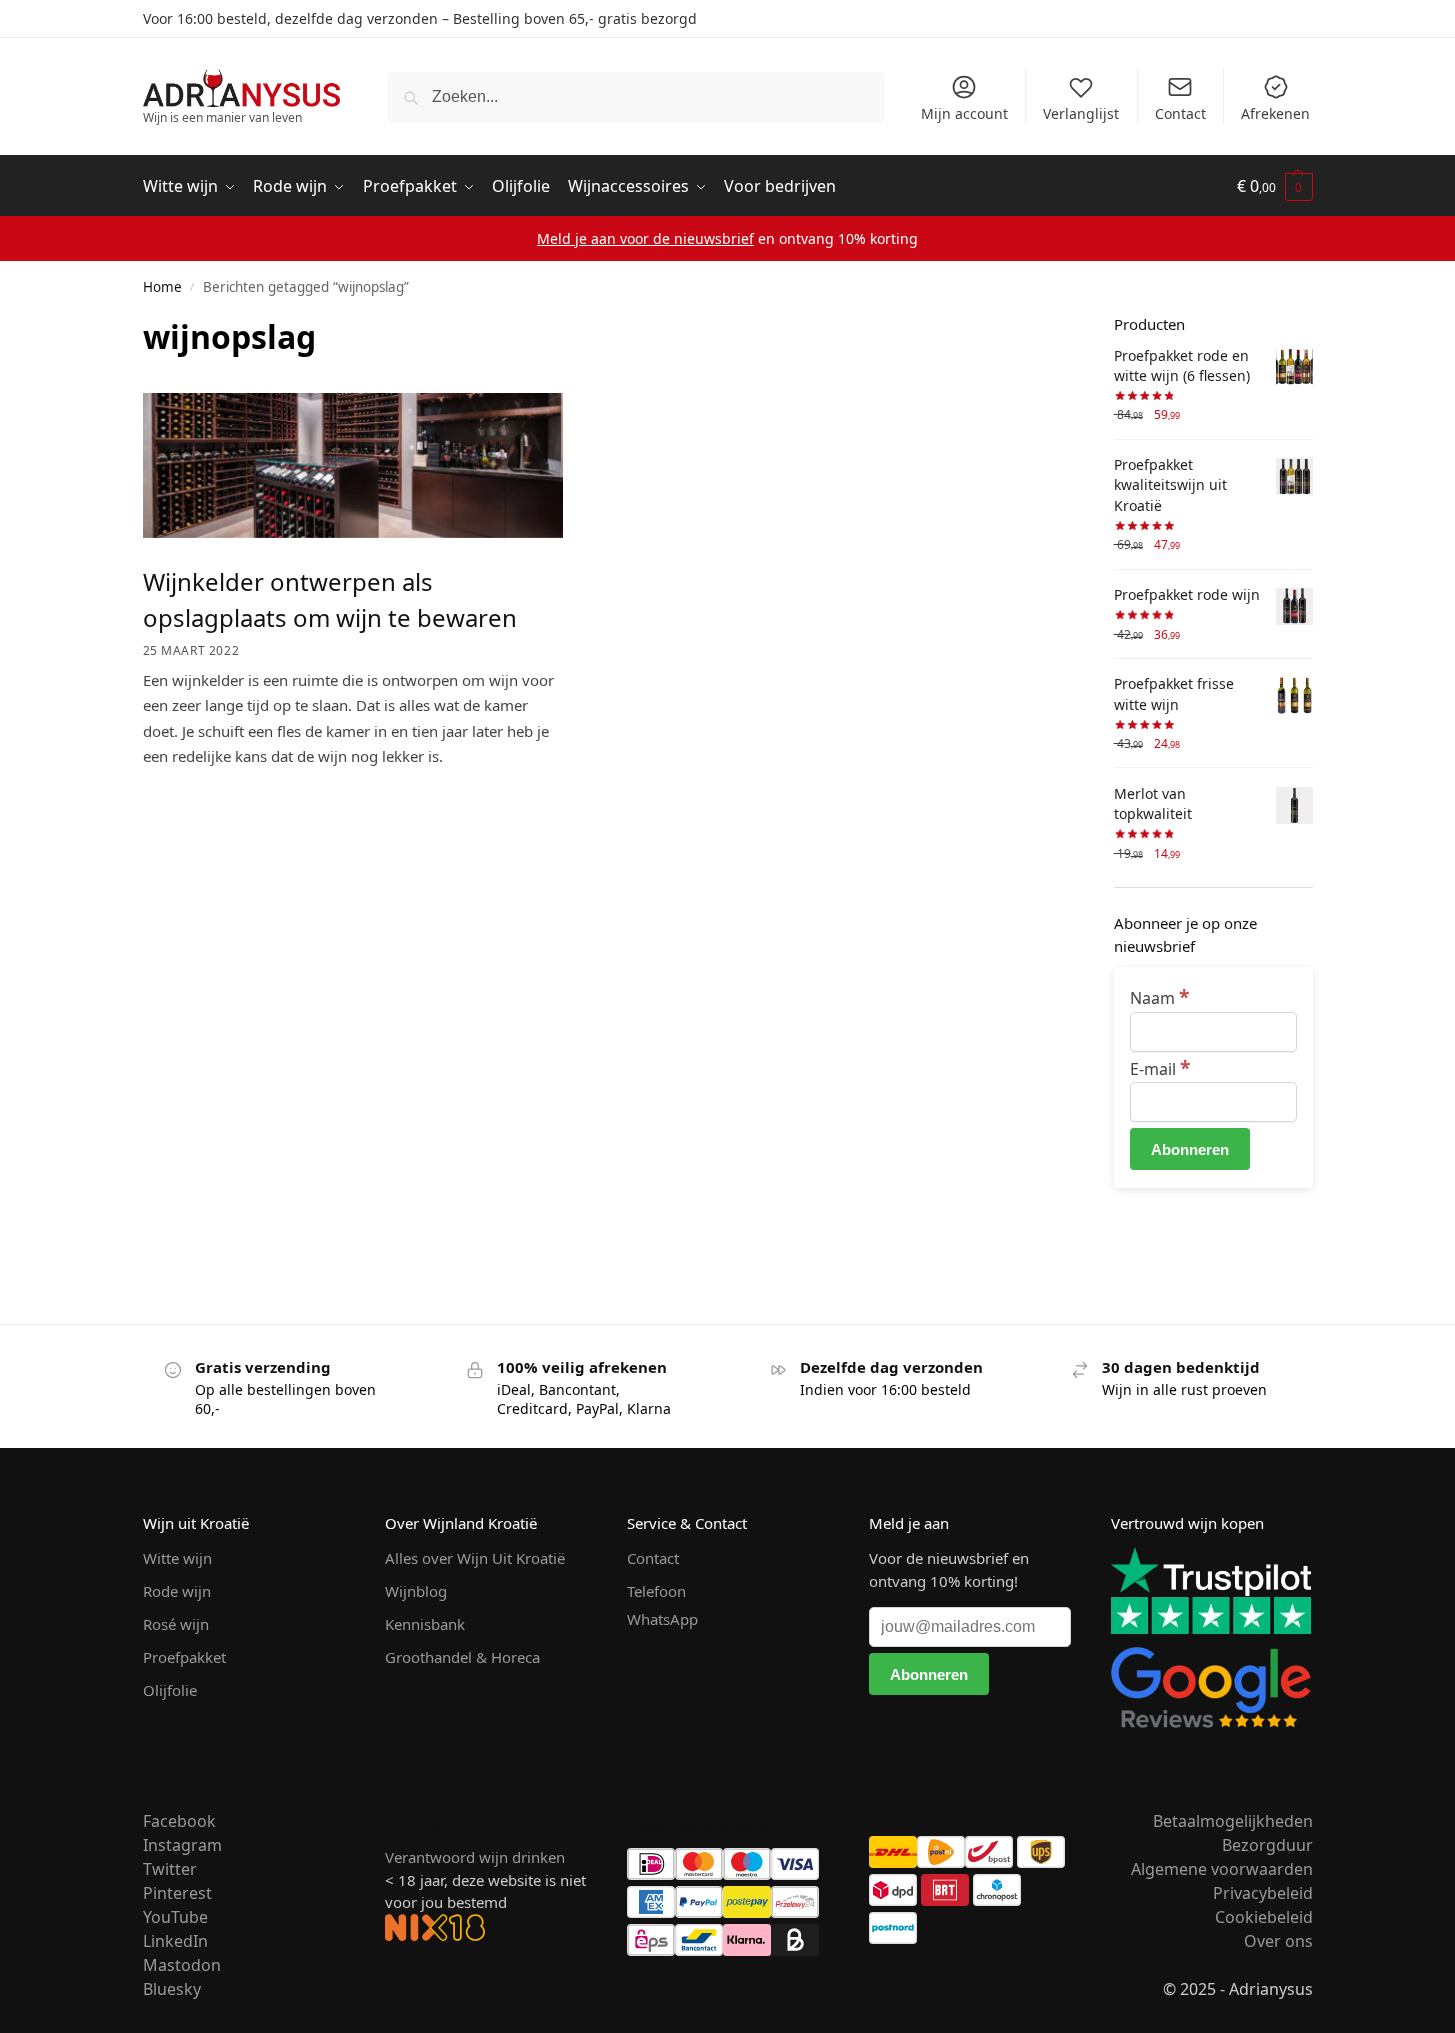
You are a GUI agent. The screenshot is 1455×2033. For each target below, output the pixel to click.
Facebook (179, 1821)
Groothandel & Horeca (462, 1657)
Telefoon (656, 1591)
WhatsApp (662, 1619)
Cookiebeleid (1264, 1917)
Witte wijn (177, 1558)
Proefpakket (184, 1657)
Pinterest (177, 1893)
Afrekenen (1275, 113)
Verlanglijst (1081, 113)
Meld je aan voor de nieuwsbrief (645, 238)
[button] (1275, 187)
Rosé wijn (176, 1624)
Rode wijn (177, 1591)
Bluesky (172, 1989)
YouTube (175, 1917)
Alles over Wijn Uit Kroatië (475, 1558)
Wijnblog (416, 1591)
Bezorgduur (1267, 1845)
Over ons (1278, 1941)
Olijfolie (170, 1690)
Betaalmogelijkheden (1233, 1821)
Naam (1159, 998)
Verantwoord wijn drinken (475, 1857)
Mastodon (182, 1965)
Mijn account (964, 113)
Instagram (182, 1845)
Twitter (170, 1869)
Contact (1180, 113)
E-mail (1160, 1069)
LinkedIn (175, 1941)
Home (162, 287)
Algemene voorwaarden (1222, 1869)
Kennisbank (425, 1624)
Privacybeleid (1263, 1893)
